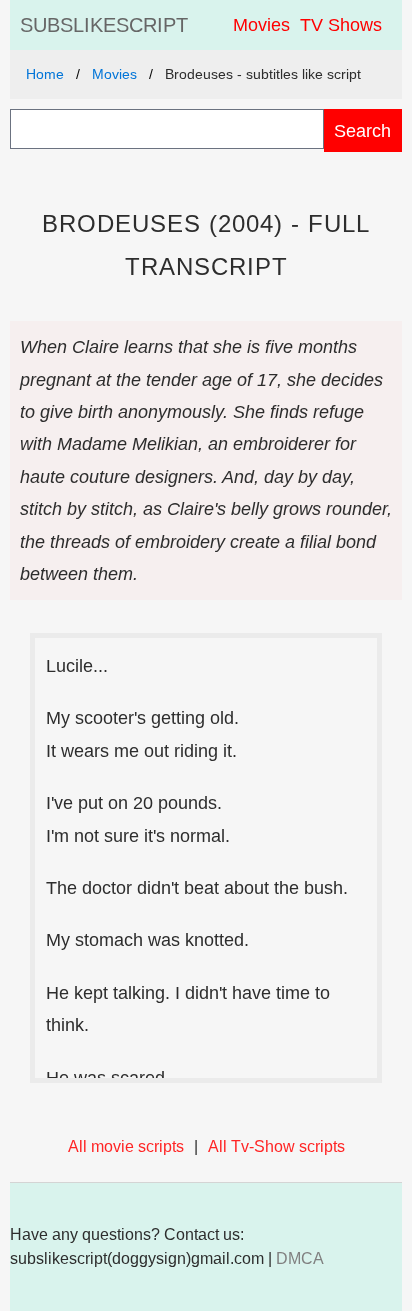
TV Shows (341, 25)
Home (45, 74)
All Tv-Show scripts (276, 1146)
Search (362, 130)
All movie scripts (126, 1146)
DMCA (300, 1258)
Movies (261, 25)
